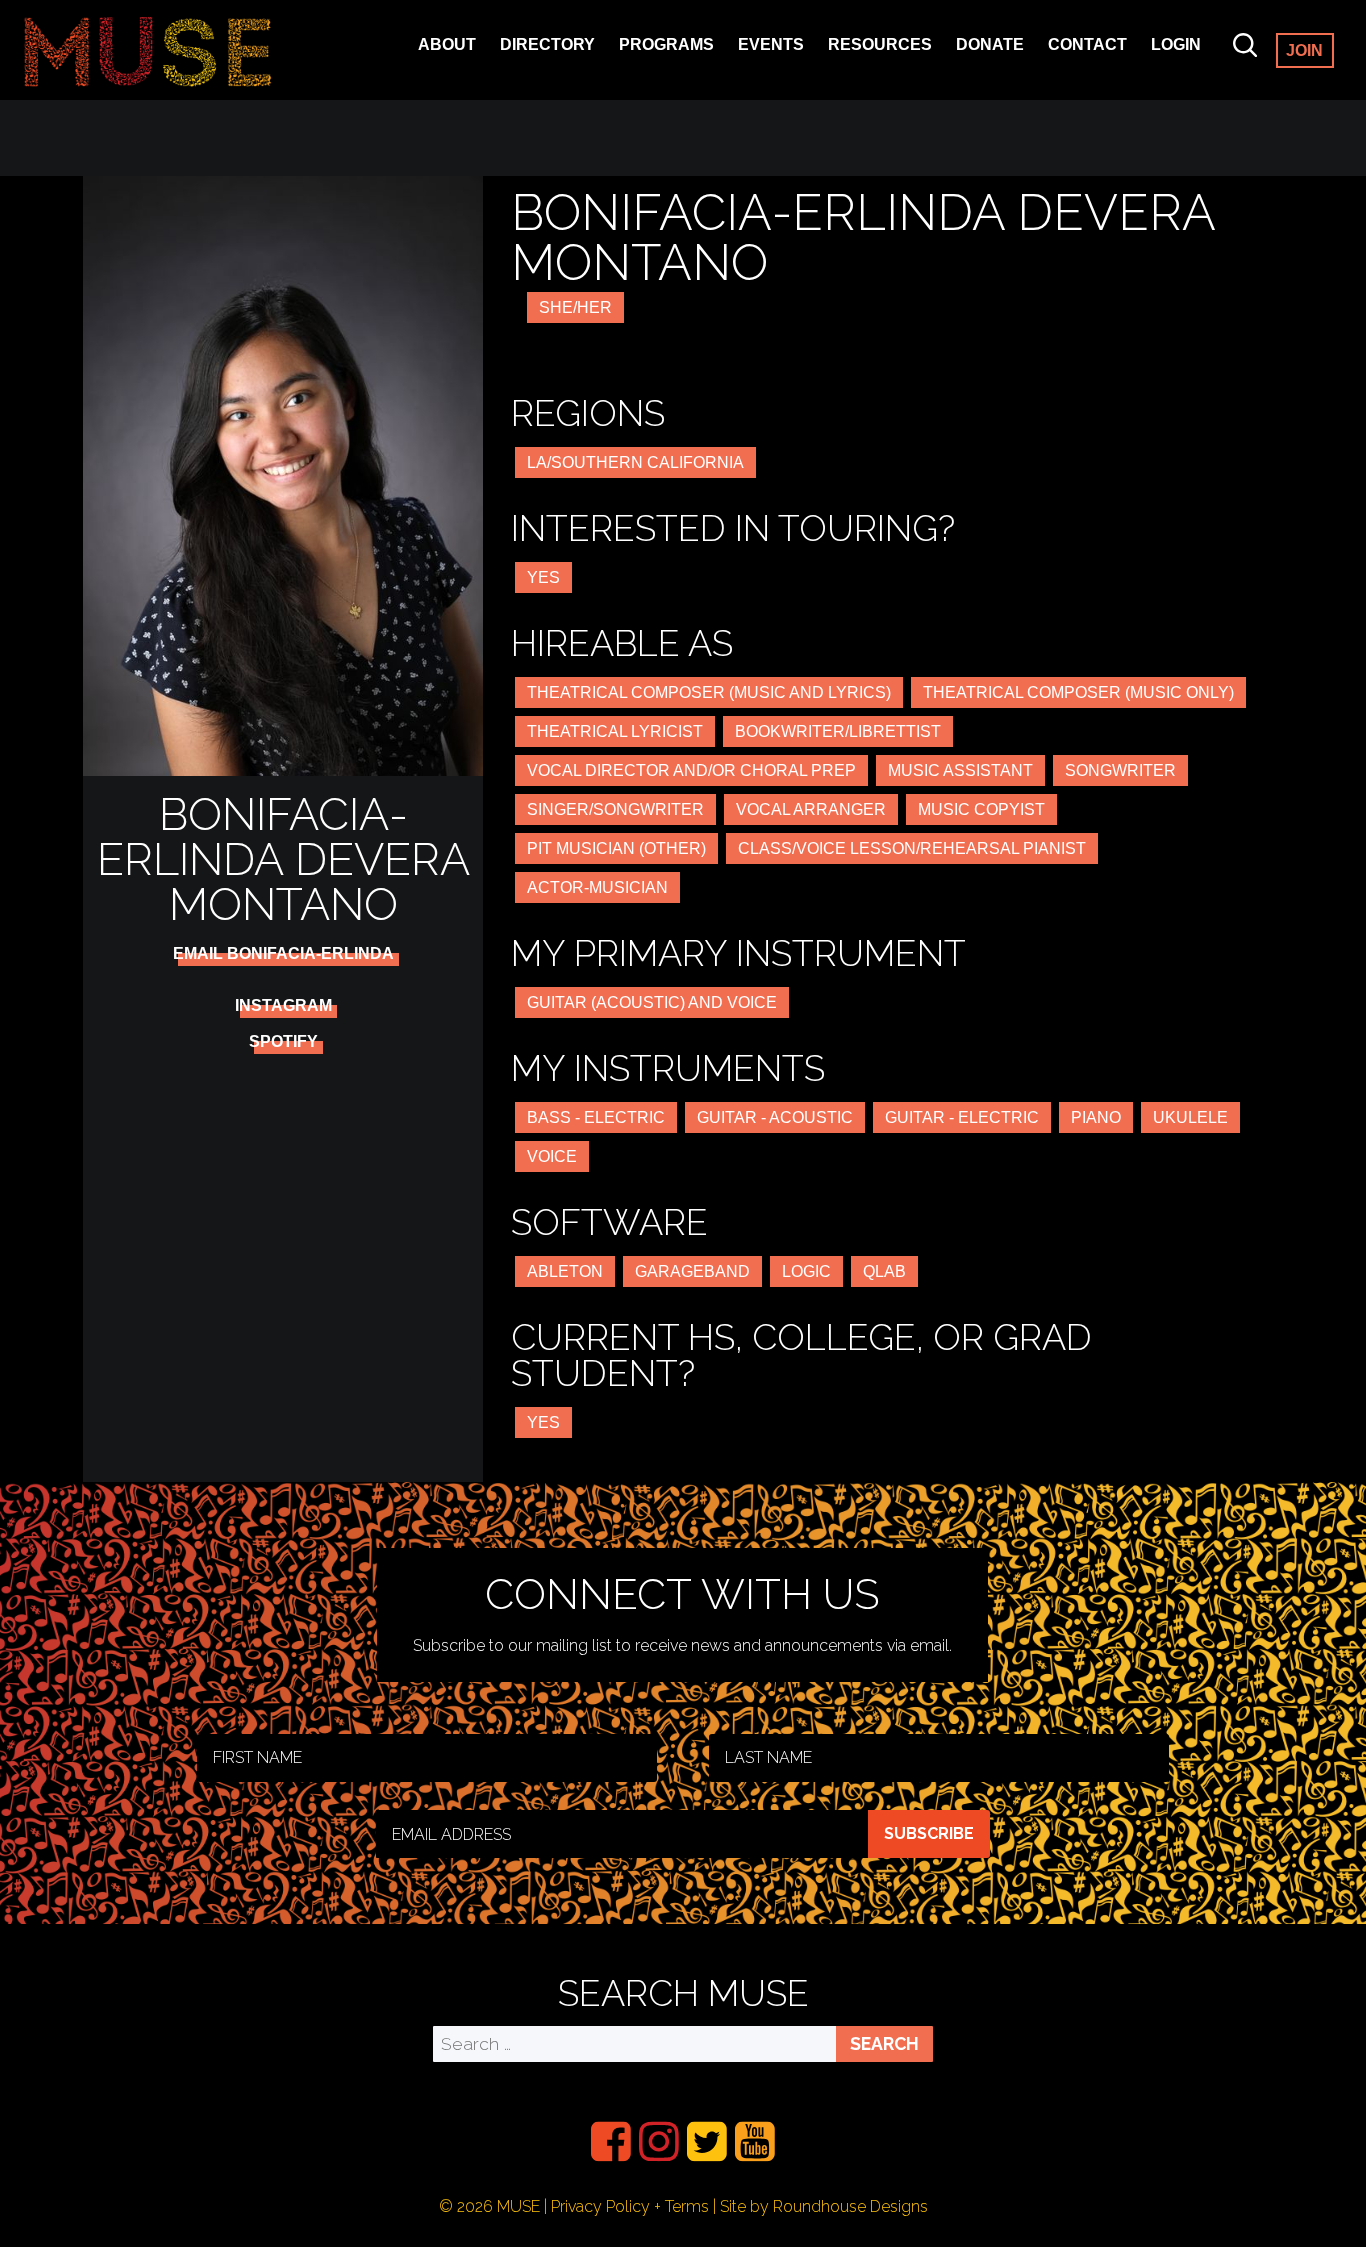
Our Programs (686, 72)
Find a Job (872, 72)
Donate (990, 44)
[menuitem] (611, 2141)
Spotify (283, 1042)
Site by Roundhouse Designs (824, 2206)
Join (1304, 50)
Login (1176, 44)
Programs (666, 44)
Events (771, 44)
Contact (1087, 44)
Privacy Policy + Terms (630, 2206)
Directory (547, 44)
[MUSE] (148, 50)
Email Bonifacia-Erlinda (283, 954)
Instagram (283, 1006)
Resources (880, 44)
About (447, 44)
